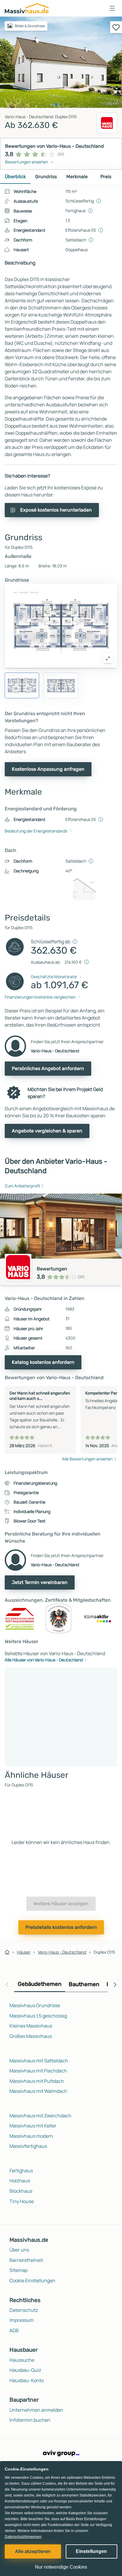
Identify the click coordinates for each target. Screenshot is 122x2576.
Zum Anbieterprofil (22, 1186)
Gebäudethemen (40, 1984)
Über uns (19, 2250)
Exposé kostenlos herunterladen (56, 510)
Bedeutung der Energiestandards (36, 831)
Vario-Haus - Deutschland (62, 1952)
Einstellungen (91, 2551)
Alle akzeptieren (33, 2551)
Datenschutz (24, 2310)
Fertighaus (21, 2171)
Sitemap (19, 2270)
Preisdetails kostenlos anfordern (61, 1927)
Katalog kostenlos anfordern (43, 1362)
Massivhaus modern (31, 2136)
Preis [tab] (106, 177)
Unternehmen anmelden (36, 2410)
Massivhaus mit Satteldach (39, 2061)
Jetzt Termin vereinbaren (40, 1582)
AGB (14, 2330)
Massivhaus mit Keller (33, 2126)
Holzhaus (20, 2181)
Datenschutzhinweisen (23, 2537)
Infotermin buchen (30, 2420)
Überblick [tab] (15, 177)
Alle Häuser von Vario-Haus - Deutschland (44, 1660)
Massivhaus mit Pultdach (37, 2081)
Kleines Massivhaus (31, 2026)
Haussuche (22, 2360)
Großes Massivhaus (31, 2036)
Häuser (24, 1952)
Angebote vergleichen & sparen (47, 1131)
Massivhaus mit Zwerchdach (40, 2116)
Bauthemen (84, 1984)
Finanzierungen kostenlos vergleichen (40, 997)
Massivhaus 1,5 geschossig (38, 2016)
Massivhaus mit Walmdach (38, 2091)
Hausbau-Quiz (25, 2370)
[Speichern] (116, 27)
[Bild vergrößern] (108, 658)
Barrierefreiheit (26, 2260)
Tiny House (22, 2201)
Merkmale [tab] (77, 177)
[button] (112, 8)
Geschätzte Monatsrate (54, 977)
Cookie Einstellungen (32, 2280)
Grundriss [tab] (46, 177)
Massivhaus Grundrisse (35, 2005)
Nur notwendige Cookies (61, 2567)
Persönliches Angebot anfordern (48, 1068)
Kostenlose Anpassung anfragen (48, 769)
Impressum (22, 2320)
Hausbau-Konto (27, 2380)
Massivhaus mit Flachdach (38, 2071)
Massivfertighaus (28, 2146)
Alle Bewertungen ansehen (87, 1459)
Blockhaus (21, 2191)
